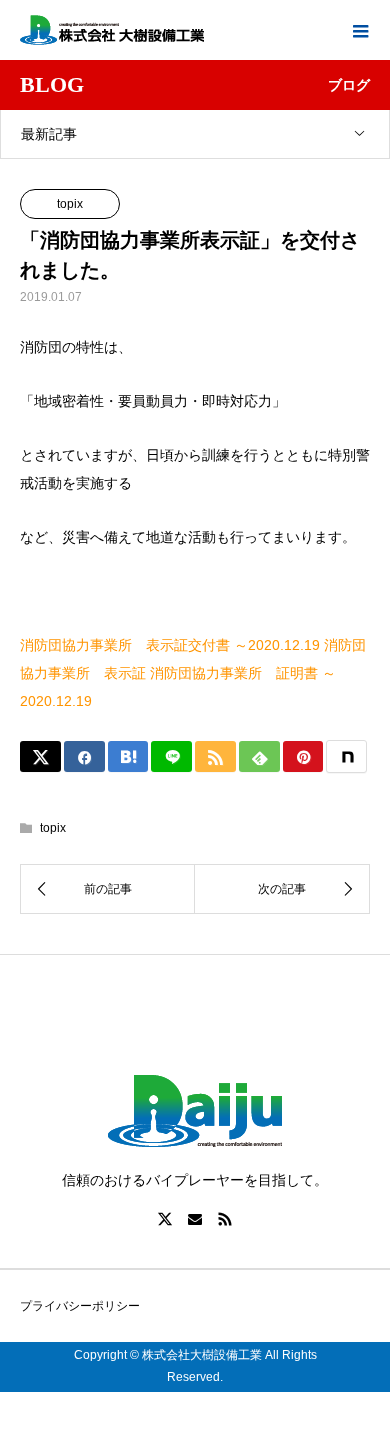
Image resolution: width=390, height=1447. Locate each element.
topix (70, 204)
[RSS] (225, 1219)
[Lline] (171, 756)
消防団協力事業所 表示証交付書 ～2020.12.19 (170, 645)
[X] (165, 1219)
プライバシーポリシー (80, 1306)
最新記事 (49, 134)
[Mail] (195, 1219)
